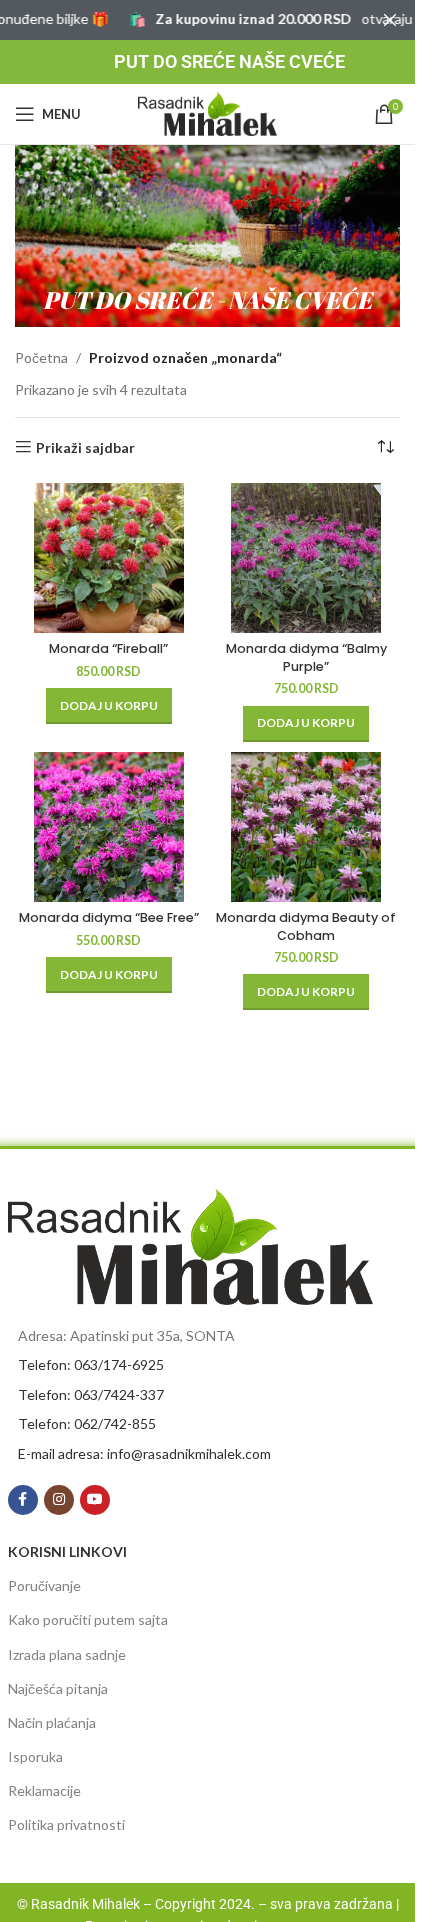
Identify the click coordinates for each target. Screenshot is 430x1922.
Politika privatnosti (66, 1824)
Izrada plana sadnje (67, 1654)
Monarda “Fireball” (108, 648)
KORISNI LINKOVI (67, 1551)
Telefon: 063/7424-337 (91, 1394)
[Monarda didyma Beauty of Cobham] (307, 827)
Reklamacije (44, 1790)
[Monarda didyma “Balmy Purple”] (307, 558)
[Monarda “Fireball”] (109, 558)
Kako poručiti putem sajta (88, 1619)
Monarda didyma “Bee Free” (109, 917)
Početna (41, 357)
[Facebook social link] (23, 1500)
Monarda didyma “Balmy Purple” (306, 657)
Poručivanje (44, 1585)
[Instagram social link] (59, 1500)
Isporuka (35, 1756)
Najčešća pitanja (58, 1688)
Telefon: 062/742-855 (87, 1423)
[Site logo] (208, 112)
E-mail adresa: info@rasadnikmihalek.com (144, 1453)
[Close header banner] (390, 20)
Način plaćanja (52, 1722)
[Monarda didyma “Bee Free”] (109, 827)
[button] (109, 706)
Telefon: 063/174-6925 (91, 1364)
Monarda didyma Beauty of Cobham (306, 926)
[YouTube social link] (95, 1500)
